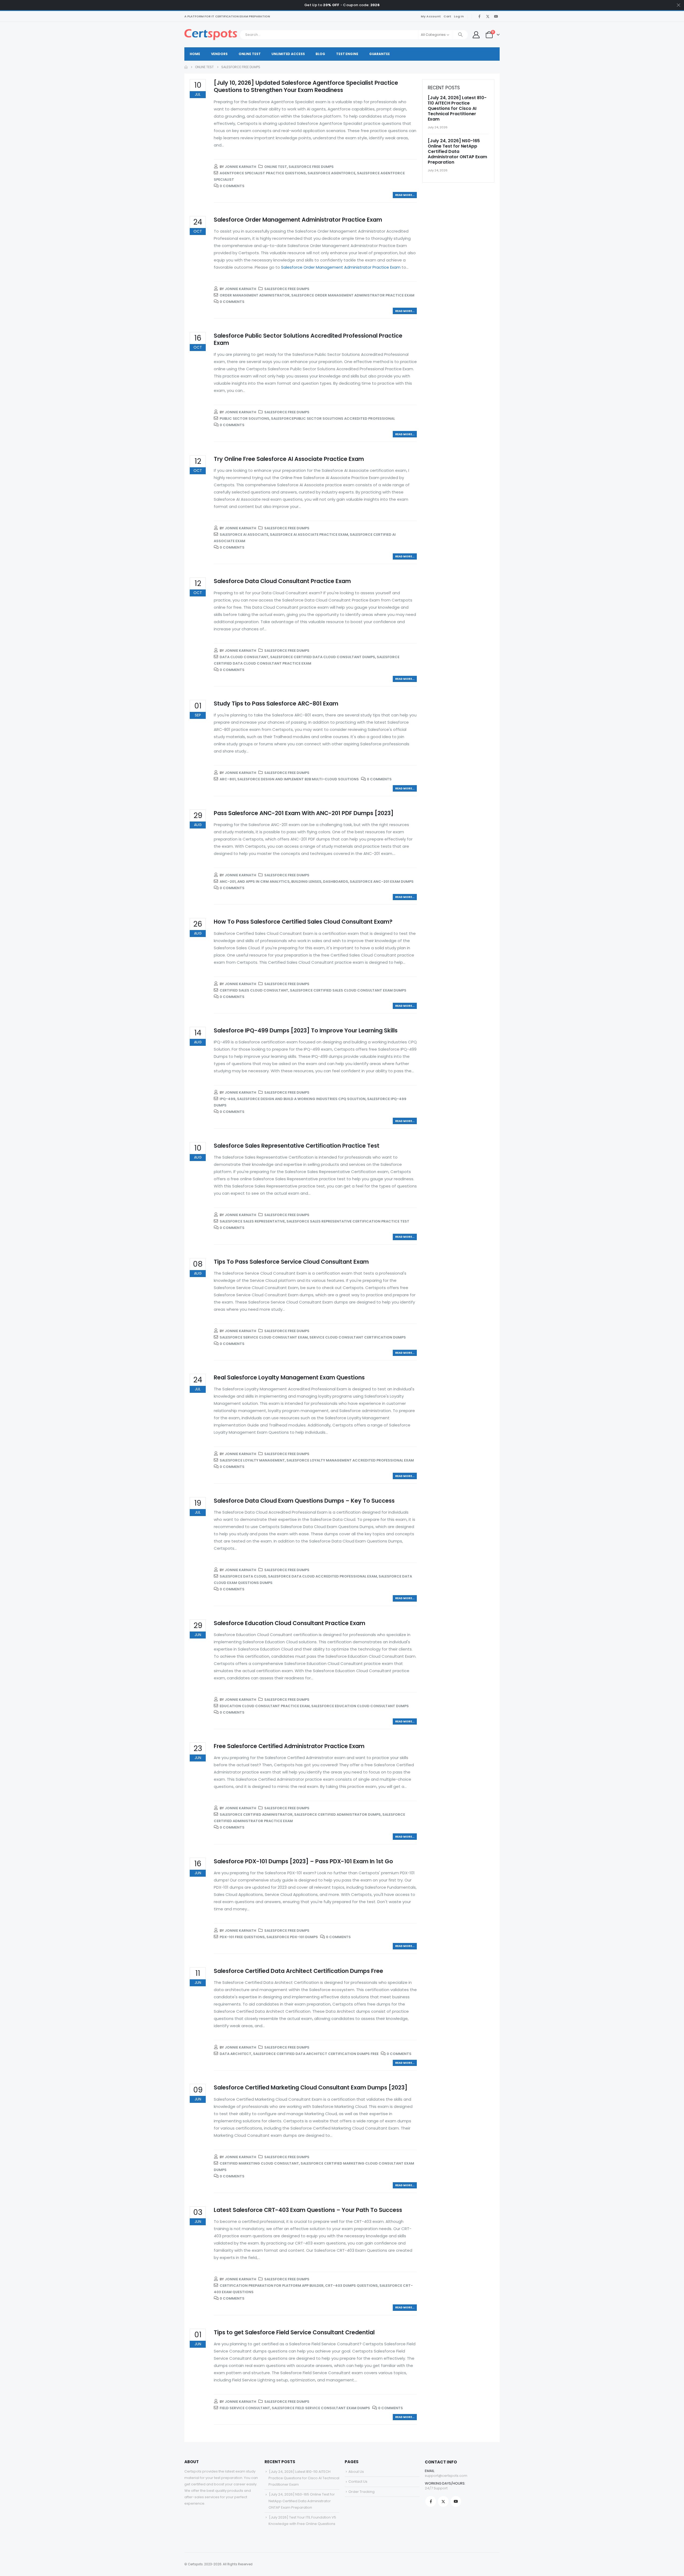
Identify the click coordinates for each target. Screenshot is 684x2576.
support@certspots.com (446, 2476)
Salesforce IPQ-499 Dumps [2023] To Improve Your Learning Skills (306, 1030)
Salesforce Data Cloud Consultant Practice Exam (282, 581)
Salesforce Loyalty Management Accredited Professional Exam (350, 1460)
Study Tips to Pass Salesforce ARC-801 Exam (276, 703)
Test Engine (347, 54)
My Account (431, 16)
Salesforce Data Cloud (243, 1576)
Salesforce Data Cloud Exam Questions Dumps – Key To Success (304, 1501)
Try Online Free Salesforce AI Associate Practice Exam (289, 459)
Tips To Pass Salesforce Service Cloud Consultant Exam (291, 1262)
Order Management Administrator (255, 295)
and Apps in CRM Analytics (263, 882)
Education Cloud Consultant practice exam (265, 1706)
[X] (488, 16)
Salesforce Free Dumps (311, 167)
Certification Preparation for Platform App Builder (272, 2286)
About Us (356, 2472)
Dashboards (336, 882)
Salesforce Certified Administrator (256, 1815)
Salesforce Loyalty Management (252, 1460)
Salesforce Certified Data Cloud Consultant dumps (323, 657)
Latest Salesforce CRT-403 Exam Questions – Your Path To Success (308, 2210)
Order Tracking (362, 2492)
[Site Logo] (211, 35)
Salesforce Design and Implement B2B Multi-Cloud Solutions (298, 779)
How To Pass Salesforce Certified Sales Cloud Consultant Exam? (303, 922)
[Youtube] (496, 16)
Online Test (250, 54)
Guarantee (380, 54)
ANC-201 (228, 882)
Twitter (443, 2501)
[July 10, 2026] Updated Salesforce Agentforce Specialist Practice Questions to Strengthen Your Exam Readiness (306, 86)
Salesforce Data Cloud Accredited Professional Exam (322, 1576)
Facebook (431, 2501)
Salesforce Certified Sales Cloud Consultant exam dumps (348, 990)
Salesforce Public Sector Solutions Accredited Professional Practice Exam (308, 339)
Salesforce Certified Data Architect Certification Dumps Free (298, 1971)
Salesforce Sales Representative (252, 1221)
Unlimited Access (288, 54)
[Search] (460, 35)
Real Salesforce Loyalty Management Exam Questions (289, 1377)
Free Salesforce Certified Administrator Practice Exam (289, 1746)
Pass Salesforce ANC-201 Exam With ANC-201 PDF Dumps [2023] (304, 813)
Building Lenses (306, 882)
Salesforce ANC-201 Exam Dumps (382, 882)
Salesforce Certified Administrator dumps (337, 1815)
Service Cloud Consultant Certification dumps (358, 1337)
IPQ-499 (228, 1099)
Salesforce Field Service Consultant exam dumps (321, 2408)
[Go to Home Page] (186, 67)
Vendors (219, 54)
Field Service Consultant (245, 2408)
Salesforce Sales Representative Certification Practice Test (297, 1146)
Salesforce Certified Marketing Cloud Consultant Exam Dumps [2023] (311, 2087)
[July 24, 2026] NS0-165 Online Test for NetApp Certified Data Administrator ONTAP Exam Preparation (457, 151)
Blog (320, 54)
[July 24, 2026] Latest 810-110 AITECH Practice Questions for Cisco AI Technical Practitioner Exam (457, 108)
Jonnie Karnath (240, 167)
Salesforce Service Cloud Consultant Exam (264, 1337)
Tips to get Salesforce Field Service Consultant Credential (294, 2332)
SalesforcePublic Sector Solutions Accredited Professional (333, 419)
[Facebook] (479, 16)
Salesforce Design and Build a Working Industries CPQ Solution (301, 1099)
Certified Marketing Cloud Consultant (259, 2163)
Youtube (456, 2501)
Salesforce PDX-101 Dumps (292, 1937)
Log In (459, 16)
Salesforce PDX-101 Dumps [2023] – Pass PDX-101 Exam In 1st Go (303, 1861)
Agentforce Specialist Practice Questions (263, 173)
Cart (447, 16)
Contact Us (358, 2481)
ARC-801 (228, 779)
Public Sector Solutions (244, 419)
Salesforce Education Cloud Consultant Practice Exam (289, 1623)
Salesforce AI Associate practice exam (309, 535)
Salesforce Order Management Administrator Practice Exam (298, 220)
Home (195, 54)
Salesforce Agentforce (331, 173)
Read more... (405, 195)
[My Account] (476, 35)
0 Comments (232, 186)
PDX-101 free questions (242, 1937)
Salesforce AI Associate (244, 535)
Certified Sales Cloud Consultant (254, 990)
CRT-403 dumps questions (351, 2286)
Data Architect (236, 2054)
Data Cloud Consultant (244, 657)
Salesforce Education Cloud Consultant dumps (360, 1706)
